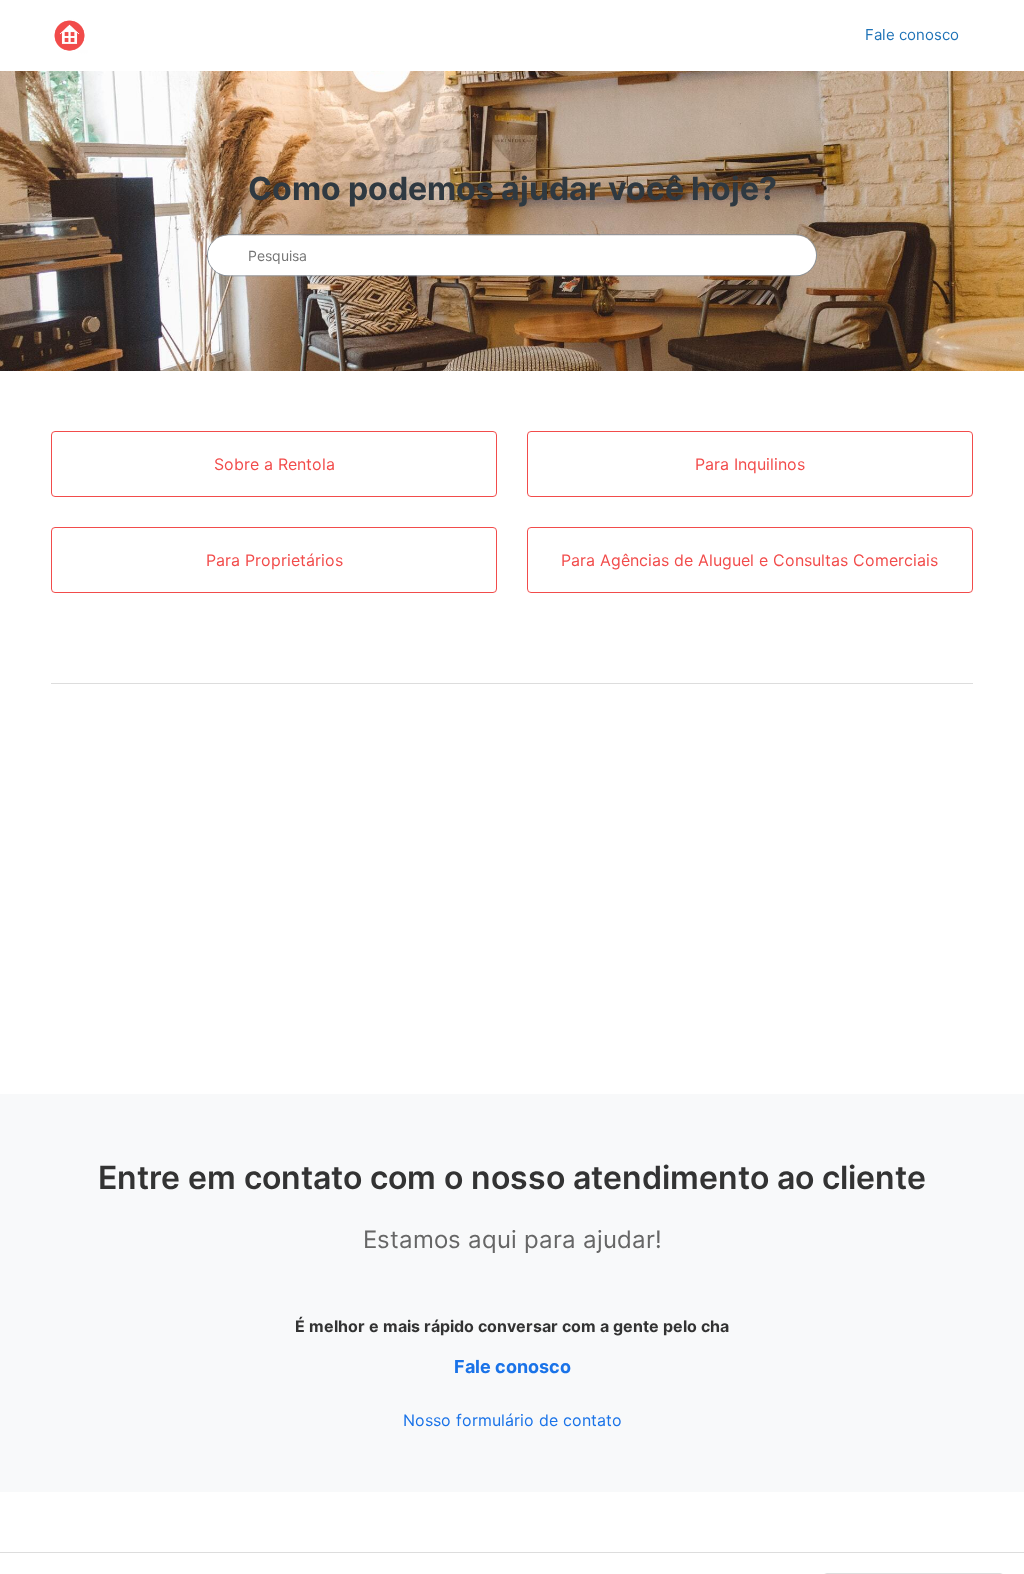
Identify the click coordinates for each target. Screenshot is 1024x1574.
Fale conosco (912, 34)
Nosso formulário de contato (512, 1420)
